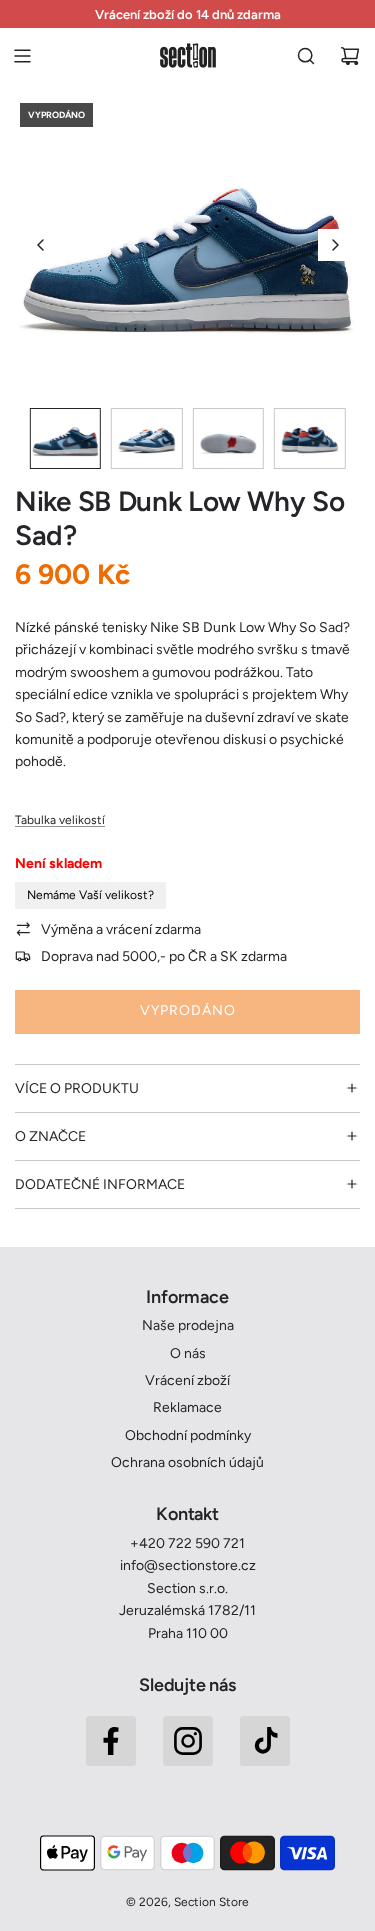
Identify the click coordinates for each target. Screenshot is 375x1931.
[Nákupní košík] (350, 56)
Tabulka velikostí (60, 820)
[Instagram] (188, 1741)
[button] (41, 245)
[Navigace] (22, 56)
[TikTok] (265, 1741)
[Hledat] (306, 56)
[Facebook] (111, 1741)
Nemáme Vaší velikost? (90, 895)
